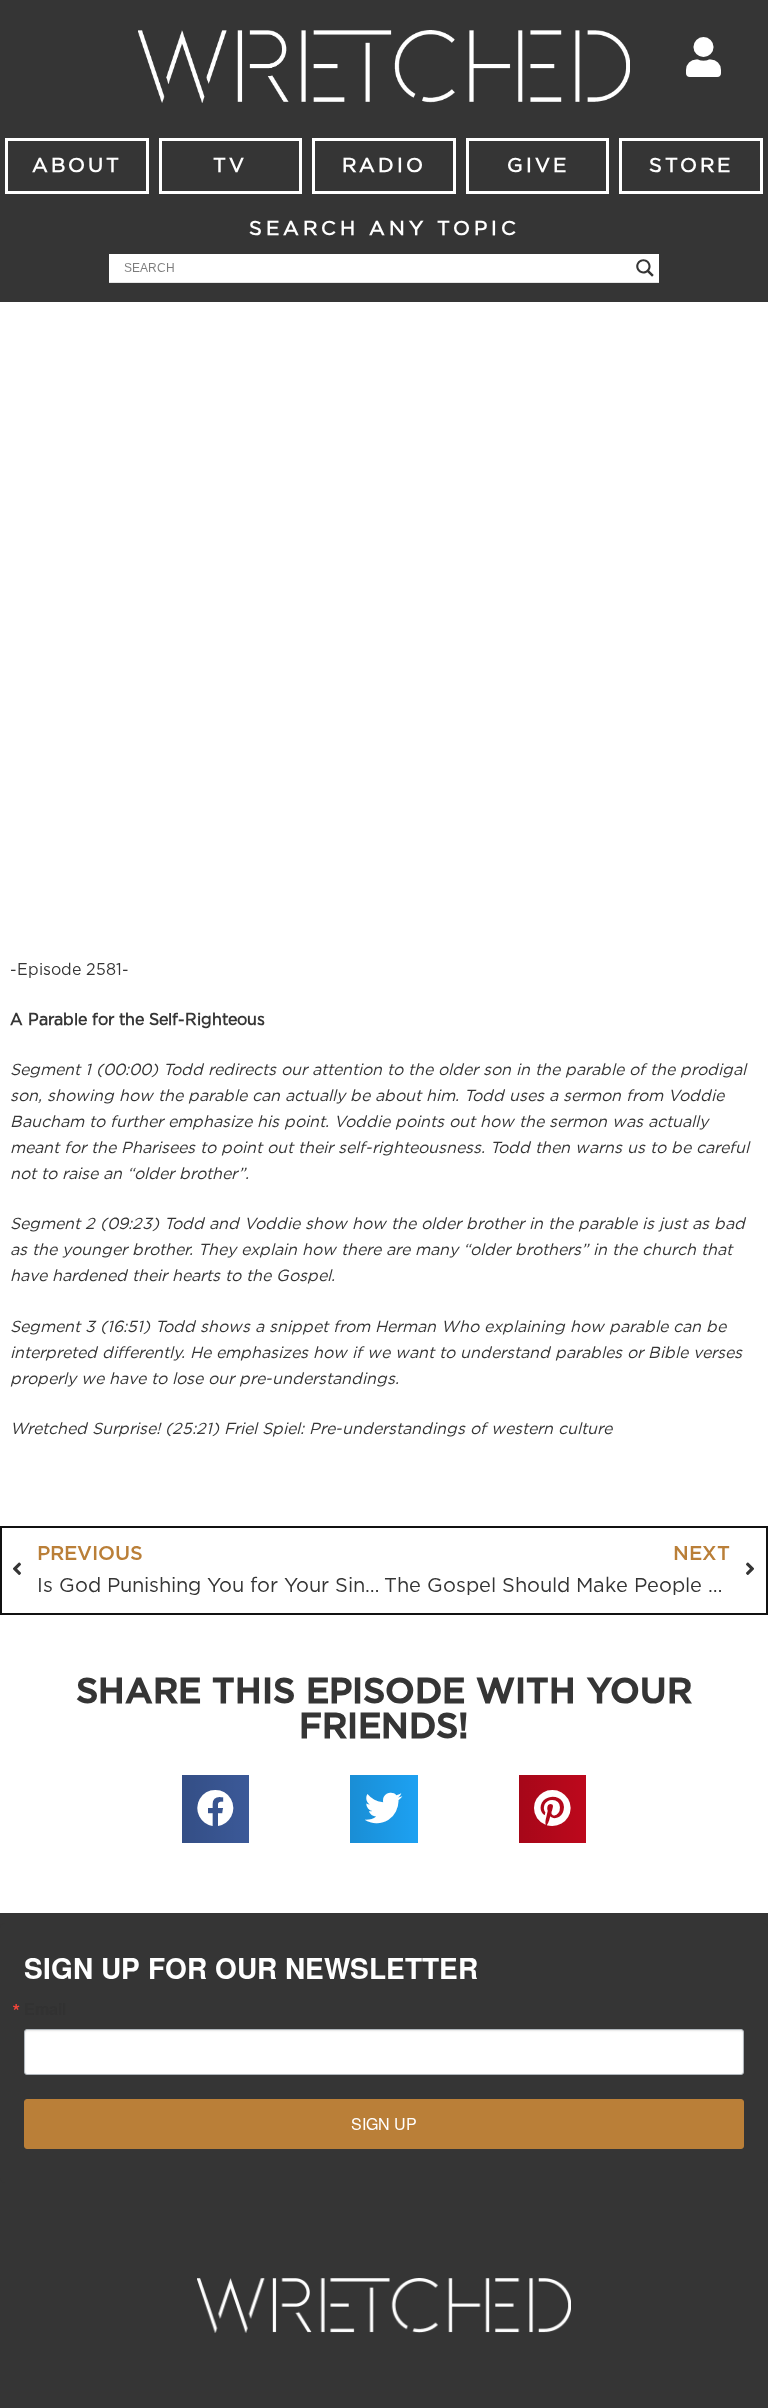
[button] (216, 1809)
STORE (691, 166)
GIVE (538, 166)
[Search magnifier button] (645, 268)
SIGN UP (384, 2123)
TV (230, 166)
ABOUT (77, 166)
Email (45, 2009)
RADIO (384, 166)
